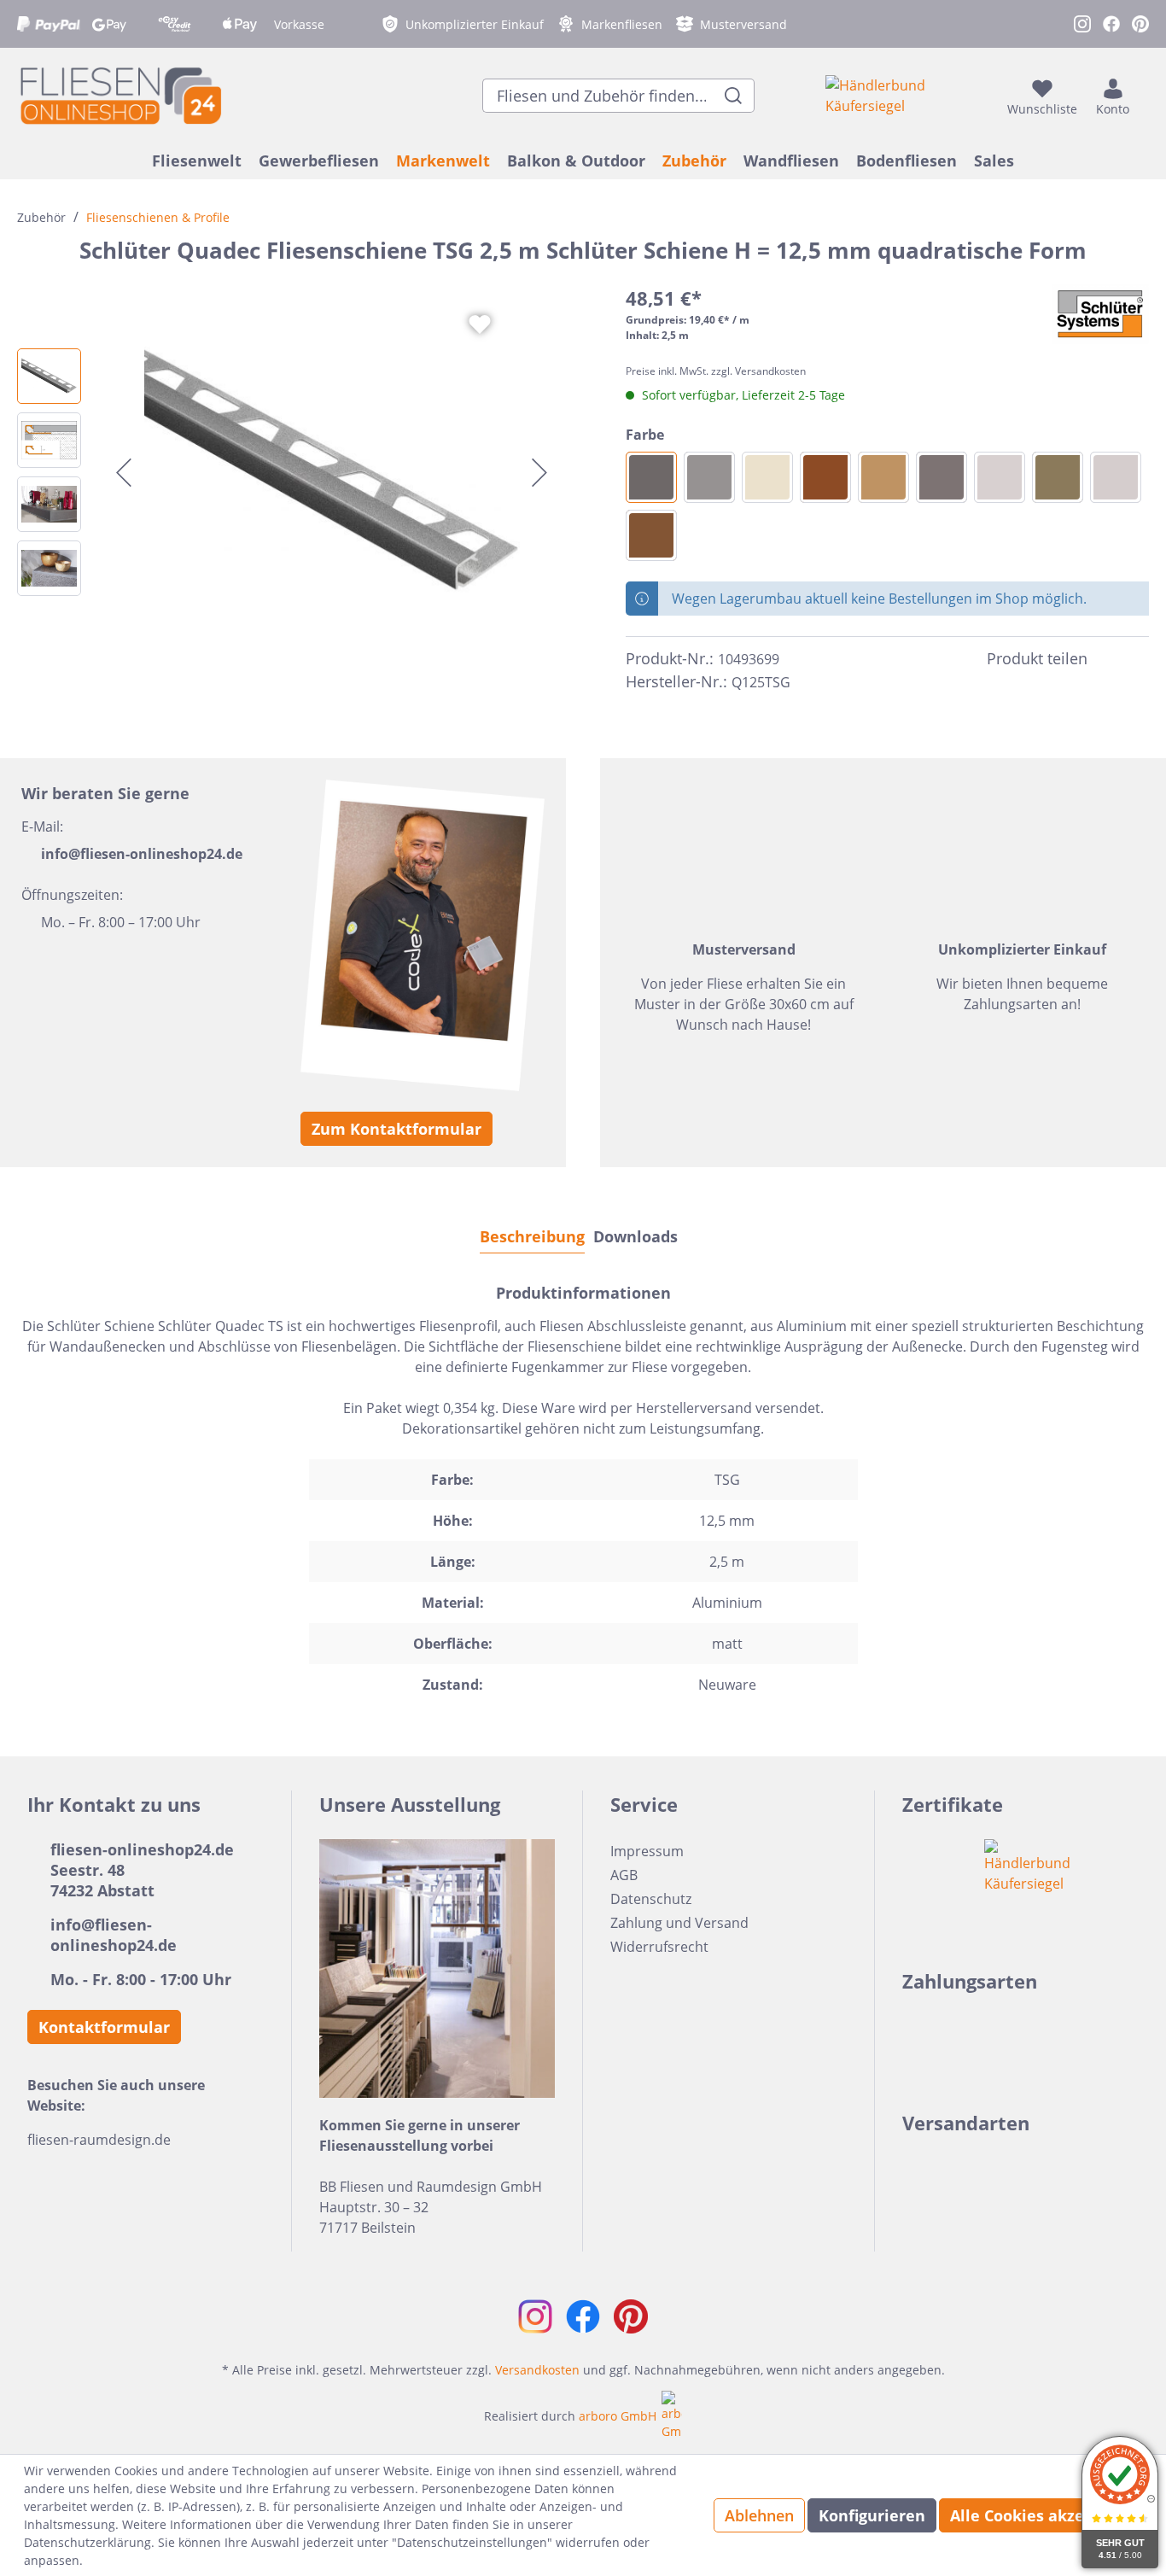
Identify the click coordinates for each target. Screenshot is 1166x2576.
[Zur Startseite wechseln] (120, 95)
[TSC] (1000, 477)
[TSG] (651, 477)
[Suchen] (734, 96)
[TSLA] (651, 535)
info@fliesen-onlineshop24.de (142, 854)
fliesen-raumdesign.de (99, 2140)
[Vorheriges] (124, 473)
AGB (624, 1875)
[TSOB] (1058, 477)
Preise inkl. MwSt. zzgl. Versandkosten (716, 371)
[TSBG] (1116, 477)
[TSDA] (942, 477)
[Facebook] (1108, 659)
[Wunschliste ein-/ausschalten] (480, 324)
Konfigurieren (872, 2515)
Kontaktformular (104, 2027)
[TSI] (767, 477)
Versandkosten (537, 2370)
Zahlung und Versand (679, 1923)
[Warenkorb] (1144, 96)
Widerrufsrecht (659, 1947)
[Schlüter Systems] (1100, 314)
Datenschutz (651, 1899)
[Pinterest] (1139, 659)
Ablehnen (759, 2515)
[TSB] (883, 477)
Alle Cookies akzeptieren (1046, 2515)
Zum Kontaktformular (396, 1129)
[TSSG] (709, 477)
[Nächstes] (539, 473)
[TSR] (825, 477)
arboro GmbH (618, 2416)
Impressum (647, 1851)
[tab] (532, 1236)
